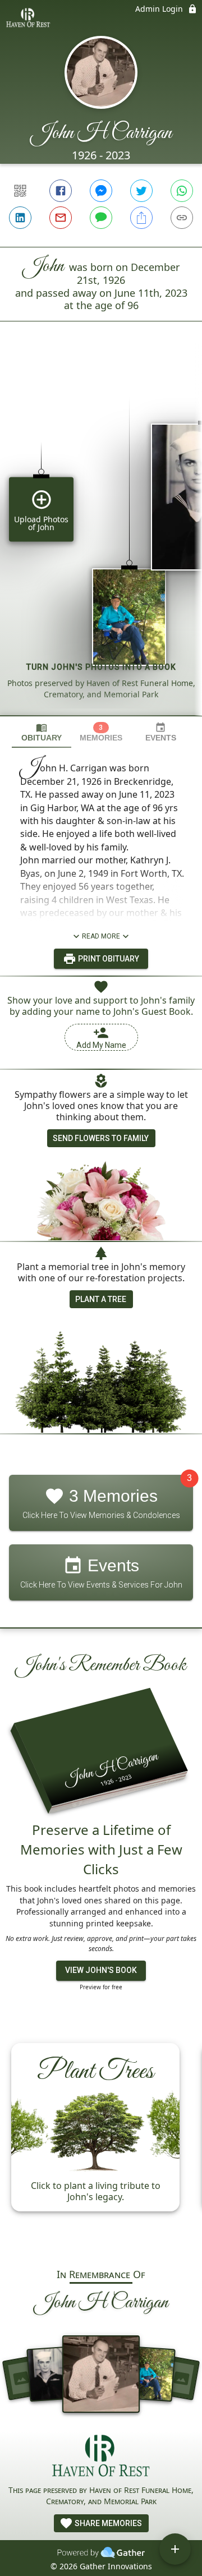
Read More (101, 936)
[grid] (101, 537)
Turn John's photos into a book (101, 667)
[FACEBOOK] (61, 191)
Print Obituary (108, 959)
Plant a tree (101, 1299)
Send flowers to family (101, 1138)
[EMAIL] (61, 218)
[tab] (42, 732)
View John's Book (101, 1970)
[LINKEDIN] (20, 218)
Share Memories (107, 2523)
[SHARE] (141, 218)
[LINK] (182, 218)
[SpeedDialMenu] (175, 2549)
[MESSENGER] (101, 191)
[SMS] (101, 218)
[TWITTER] (141, 191)
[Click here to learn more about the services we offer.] (101, 2457)
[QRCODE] (20, 191)
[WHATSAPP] (182, 191)
